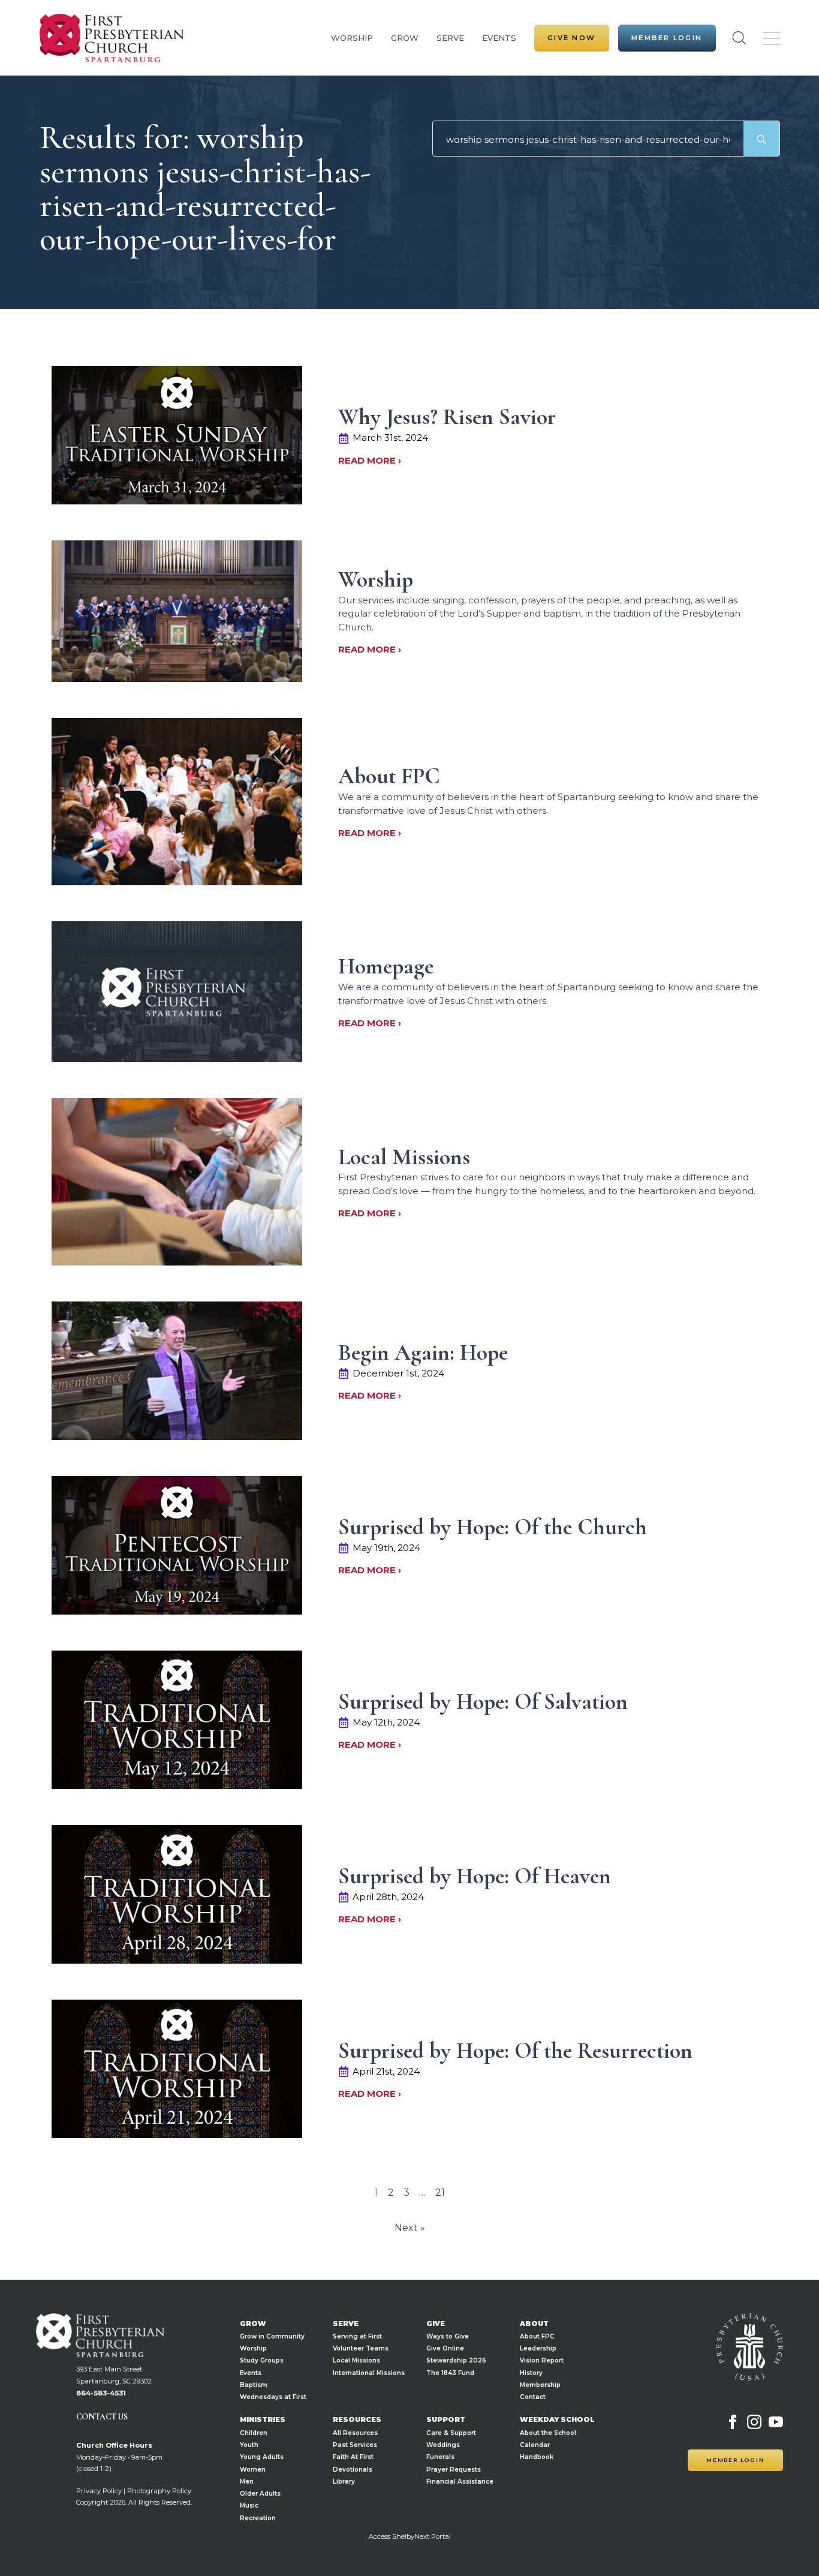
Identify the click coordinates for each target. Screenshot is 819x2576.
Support (446, 2420)
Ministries (263, 2420)
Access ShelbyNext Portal (410, 2536)
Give (436, 2324)
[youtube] (776, 2422)
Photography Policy (159, 2491)
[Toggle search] (739, 38)
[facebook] (733, 2422)
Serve (450, 38)
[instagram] (754, 2422)
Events (499, 38)
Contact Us (102, 2417)
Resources (357, 2420)
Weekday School (557, 2420)
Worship (352, 38)
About (534, 2324)
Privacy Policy (99, 2491)
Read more (368, 460)
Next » (410, 2228)
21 (440, 2192)
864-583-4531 (101, 2393)
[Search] (761, 139)
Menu (771, 38)
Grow (405, 38)
